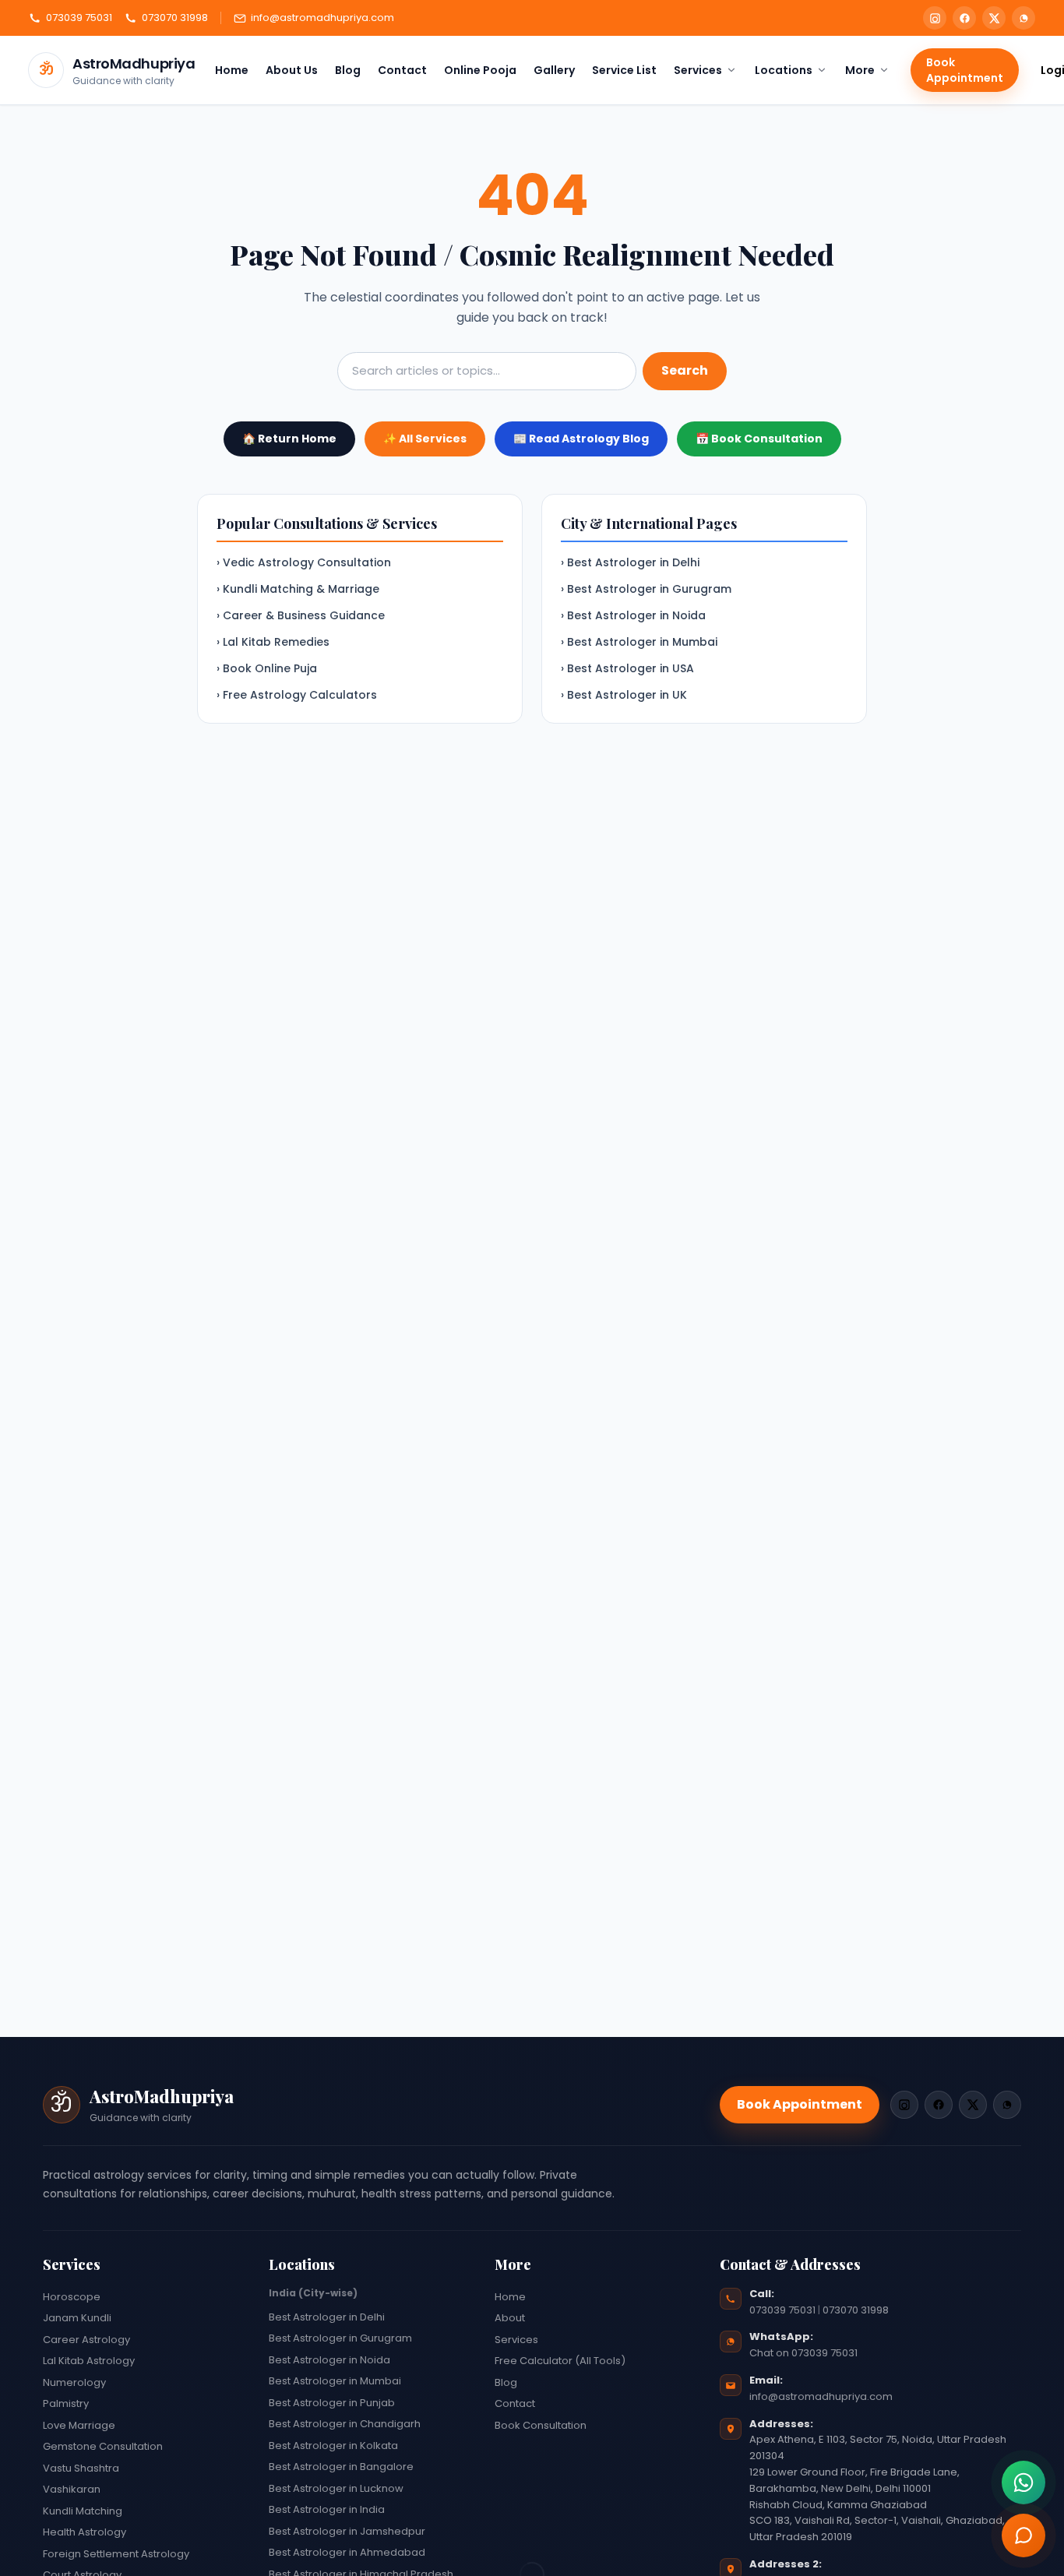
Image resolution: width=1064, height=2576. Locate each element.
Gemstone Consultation (103, 2446)
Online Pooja (480, 70)
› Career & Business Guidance (301, 615)
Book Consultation (541, 2425)
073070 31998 (175, 18)
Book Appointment (965, 70)
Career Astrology (86, 2340)
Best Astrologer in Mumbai (335, 2381)
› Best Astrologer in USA (627, 668)
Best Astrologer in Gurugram (340, 2338)
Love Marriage (79, 2425)
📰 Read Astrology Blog (581, 439)
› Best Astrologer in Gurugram (646, 589)
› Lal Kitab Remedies (273, 642)
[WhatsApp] (1023, 18)
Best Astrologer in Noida (329, 2360)
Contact (402, 70)
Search (685, 370)
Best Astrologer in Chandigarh (345, 2424)
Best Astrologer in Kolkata (333, 2446)
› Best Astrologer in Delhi (630, 562)
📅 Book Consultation (759, 439)
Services (698, 70)
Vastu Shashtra (81, 2468)
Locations (784, 70)
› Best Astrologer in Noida (633, 615)
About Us (292, 70)
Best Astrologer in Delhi (327, 2317)
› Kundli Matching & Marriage (298, 589)
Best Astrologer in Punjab (332, 2403)
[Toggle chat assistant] (1023, 2535)
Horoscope (72, 2297)
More (860, 70)
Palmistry (66, 2403)
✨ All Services (425, 439)
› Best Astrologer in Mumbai (639, 642)
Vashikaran (72, 2489)
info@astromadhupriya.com (322, 18)
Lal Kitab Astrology (89, 2361)
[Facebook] (964, 18)
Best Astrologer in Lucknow (336, 2488)
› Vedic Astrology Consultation (304, 562)
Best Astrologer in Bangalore (341, 2467)
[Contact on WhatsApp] (1023, 2483)
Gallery (554, 70)
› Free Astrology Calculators (297, 695)
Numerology (74, 2382)
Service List (624, 70)
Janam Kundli (77, 2318)
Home (232, 70)
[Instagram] (935, 18)
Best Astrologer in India (327, 2509)
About (510, 2318)
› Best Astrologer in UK (624, 695)
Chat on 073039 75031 (803, 2353)
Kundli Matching (83, 2511)
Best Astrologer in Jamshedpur (347, 2531)
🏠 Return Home (289, 439)
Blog (348, 70)
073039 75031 (79, 18)
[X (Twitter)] (994, 18)
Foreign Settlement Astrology (116, 2554)
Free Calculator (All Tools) (560, 2361)
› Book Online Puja (267, 668)
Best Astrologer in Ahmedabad (347, 2552)
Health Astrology (85, 2532)
